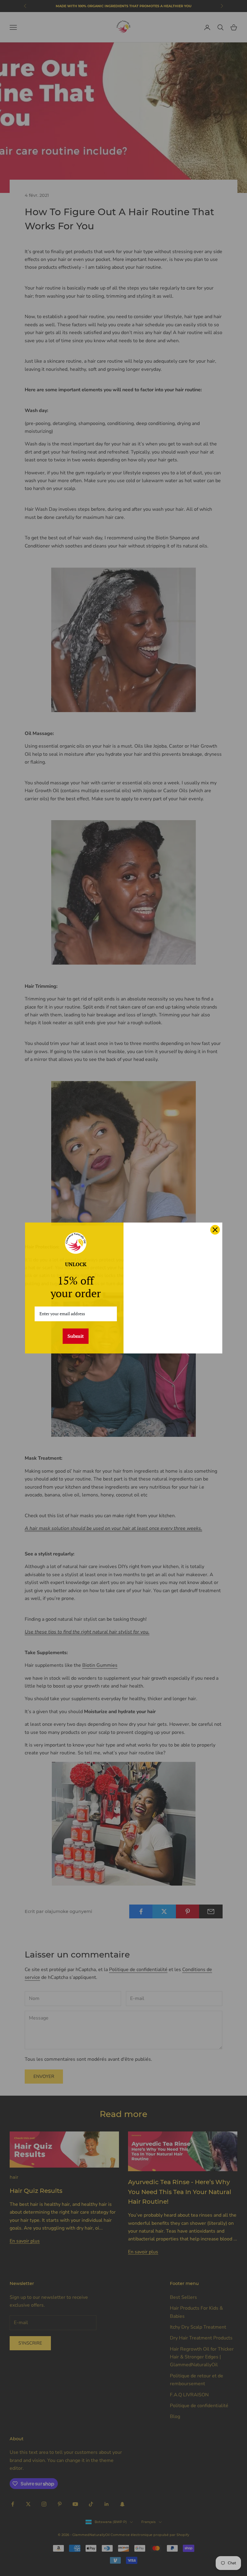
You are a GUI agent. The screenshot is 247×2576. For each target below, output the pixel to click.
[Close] (215, 1230)
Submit (76, 1336)
